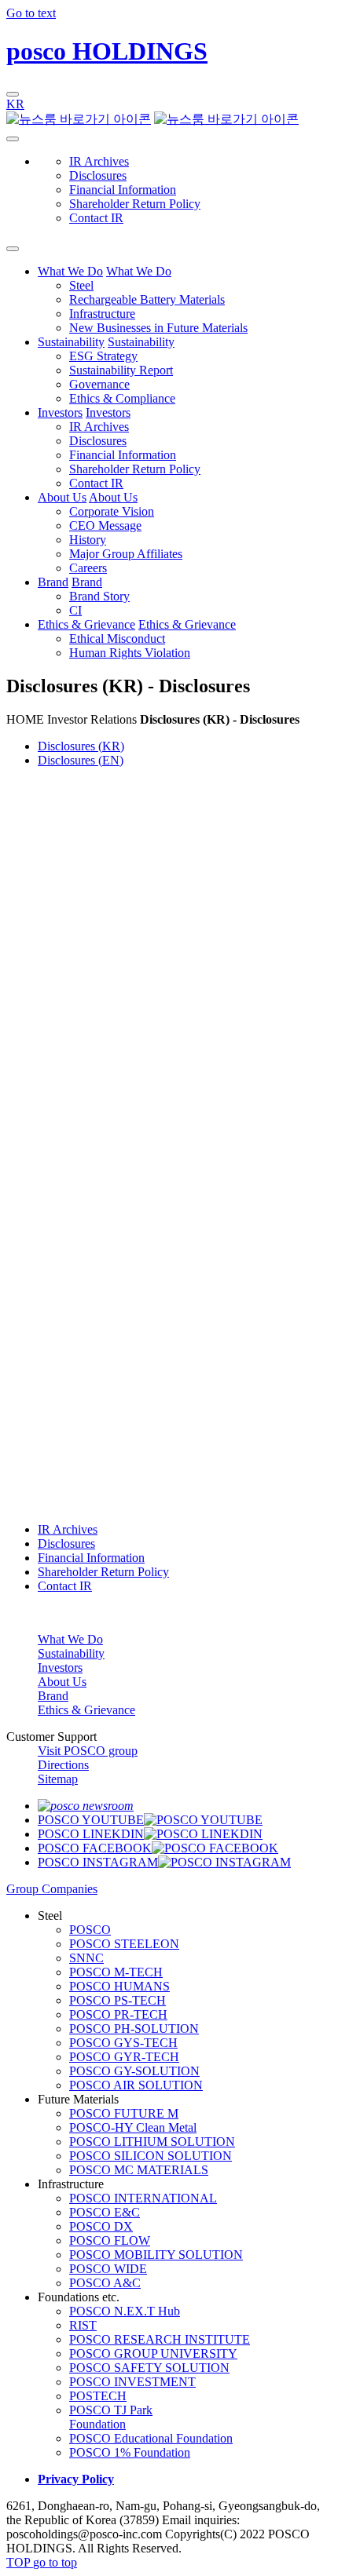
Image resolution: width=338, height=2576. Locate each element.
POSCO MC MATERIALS (139, 2170)
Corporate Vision (112, 511)
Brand (53, 582)
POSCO (90, 1930)
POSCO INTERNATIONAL (143, 2198)
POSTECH (98, 2396)
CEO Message (105, 525)
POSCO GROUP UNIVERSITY (153, 2353)
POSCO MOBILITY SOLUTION (156, 2255)
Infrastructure (102, 314)
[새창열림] (86, 1806)
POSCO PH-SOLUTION (134, 2029)
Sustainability (71, 342)
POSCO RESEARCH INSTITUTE (160, 2339)
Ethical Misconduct (117, 639)
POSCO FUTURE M (124, 2113)
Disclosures (98, 175)
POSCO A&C (105, 2283)
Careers (88, 568)
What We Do (70, 271)
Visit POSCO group (88, 1751)
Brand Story (99, 596)
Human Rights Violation (130, 653)
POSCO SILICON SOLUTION (151, 2156)
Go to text (31, 13)
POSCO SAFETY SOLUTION (149, 2368)
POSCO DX (101, 2226)
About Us (62, 497)
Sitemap (58, 1779)
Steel (81, 285)
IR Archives (99, 161)
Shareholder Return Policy (135, 204)
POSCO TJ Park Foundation (111, 2417)
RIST (83, 2325)
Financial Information (123, 190)
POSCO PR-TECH (118, 2014)
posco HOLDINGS (107, 51)
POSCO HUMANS (119, 1986)
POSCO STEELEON (124, 1944)
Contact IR (96, 218)
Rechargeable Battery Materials (147, 299)
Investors (60, 412)
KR (15, 104)
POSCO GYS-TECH (123, 2043)
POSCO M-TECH (116, 1972)
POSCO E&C (105, 2212)
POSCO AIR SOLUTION (136, 2085)
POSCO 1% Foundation (130, 2452)
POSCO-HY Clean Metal (133, 2127)
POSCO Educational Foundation (151, 2438)
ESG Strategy (103, 356)
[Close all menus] (13, 249)
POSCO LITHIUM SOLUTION (152, 2142)
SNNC (86, 1958)
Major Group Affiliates (126, 554)
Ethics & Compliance (122, 398)
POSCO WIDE (108, 2269)
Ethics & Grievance (86, 624)
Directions (63, 1765)
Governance (99, 384)
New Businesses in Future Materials (158, 328)
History (88, 540)
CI (75, 610)
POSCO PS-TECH (118, 2000)
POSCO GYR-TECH (124, 2057)
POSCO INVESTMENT (132, 2382)
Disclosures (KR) (81, 746)
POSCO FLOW (110, 2240)
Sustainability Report (121, 370)
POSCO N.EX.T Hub (125, 2311)
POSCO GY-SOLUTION (134, 2071)
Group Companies (52, 1889)
